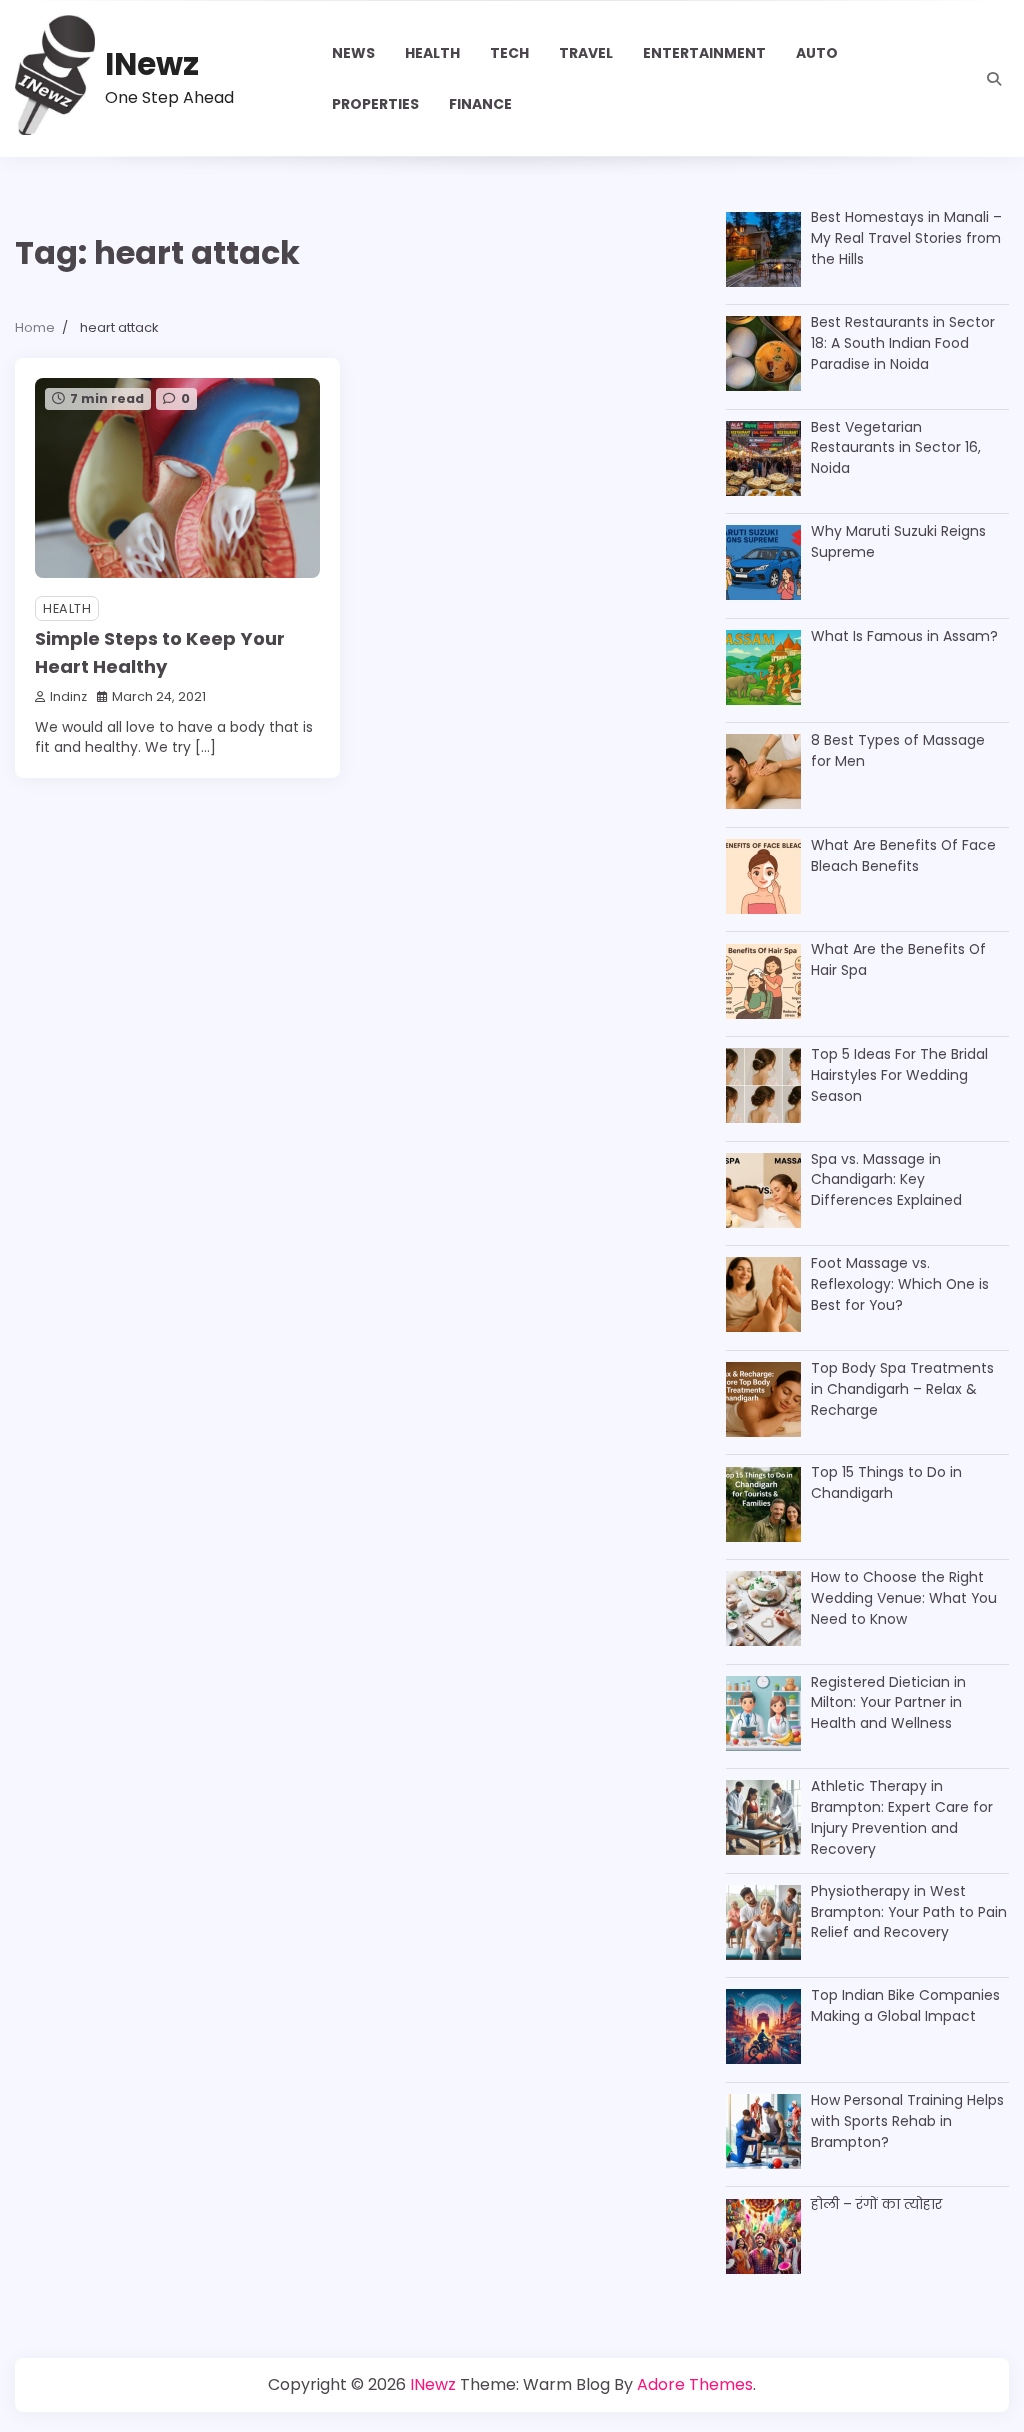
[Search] (994, 79)
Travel (586, 53)
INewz (152, 64)
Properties (375, 104)
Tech (509, 53)
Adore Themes (695, 2384)
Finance (480, 104)
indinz (68, 696)
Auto (817, 53)
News (353, 53)
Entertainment (704, 53)
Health (432, 53)
